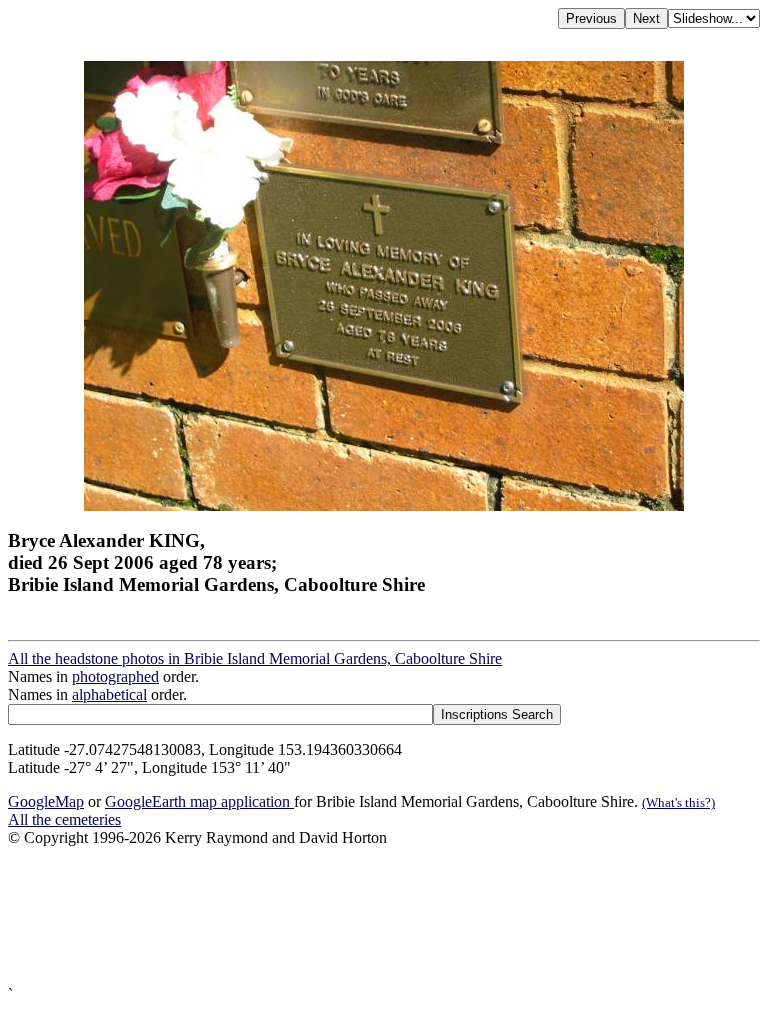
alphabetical (109, 694)
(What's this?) (678, 802)
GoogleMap (46, 801)
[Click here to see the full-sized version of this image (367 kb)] (384, 505)
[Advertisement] (384, 916)
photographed (115, 676)
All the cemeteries (64, 819)
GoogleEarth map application (199, 801)
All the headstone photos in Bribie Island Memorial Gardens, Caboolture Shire (255, 658)
